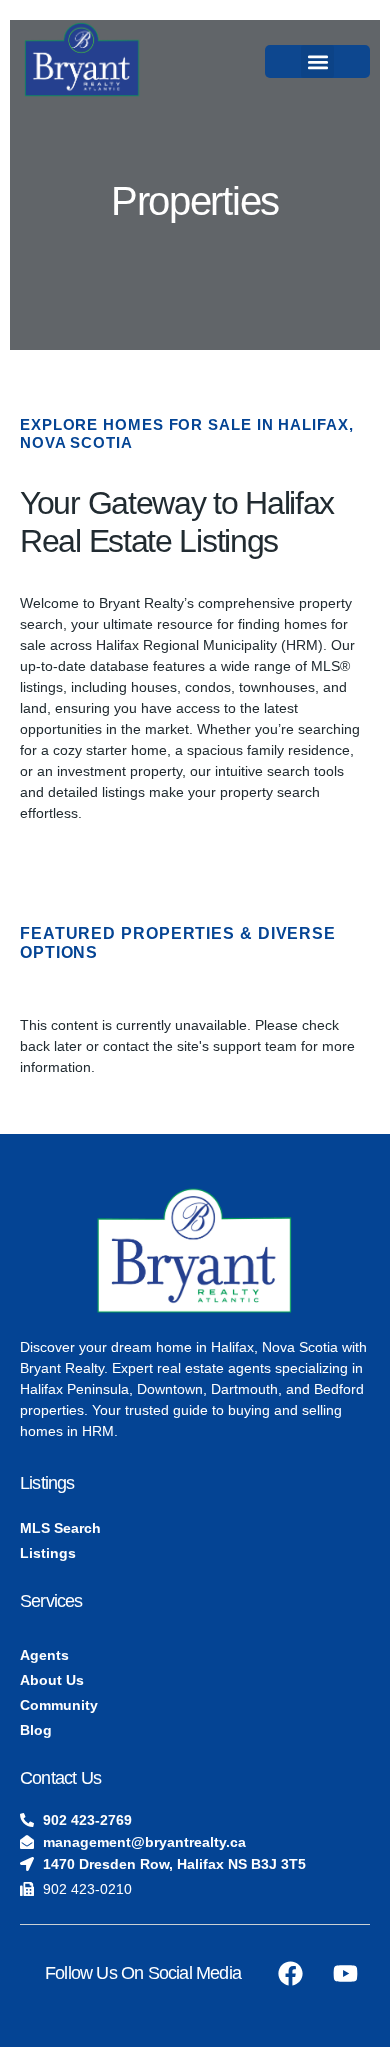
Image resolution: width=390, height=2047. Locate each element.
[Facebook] (290, 1974)
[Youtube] (345, 1974)
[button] (317, 61)
